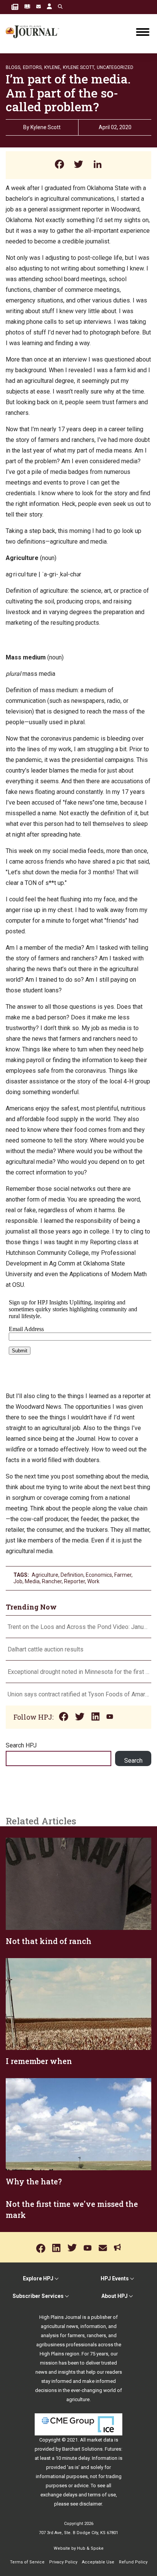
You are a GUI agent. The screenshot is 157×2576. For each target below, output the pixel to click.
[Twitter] (78, 165)
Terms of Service (27, 2562)
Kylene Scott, (79, 67)
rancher (52, 1581)
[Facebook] (59, 165)
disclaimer (91, 2504)
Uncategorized (115, 67)
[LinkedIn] (98, 165)
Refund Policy (133, 2562)
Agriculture (45, 1575)
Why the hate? (34, 2181)
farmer (123, 1575)
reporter (74, 1581)
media (32, 1581)
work (93, 1581)
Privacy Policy (63, 2562)
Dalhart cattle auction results (46, 1649)
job (18, 1581)
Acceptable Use (98, 2562)
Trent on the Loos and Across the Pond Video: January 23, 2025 (78, 1627)
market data (100, 2440)
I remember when (39, 2061)
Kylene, (53, 67)
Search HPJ (21, 1745)
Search (133, 1761)
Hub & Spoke (90, 2548)
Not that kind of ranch (49, 1941)
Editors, (33, 67)
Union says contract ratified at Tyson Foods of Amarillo (78, 1694)
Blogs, (14, 67)
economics (99, 1575)
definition (72, 1575)
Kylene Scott (46, 127)
